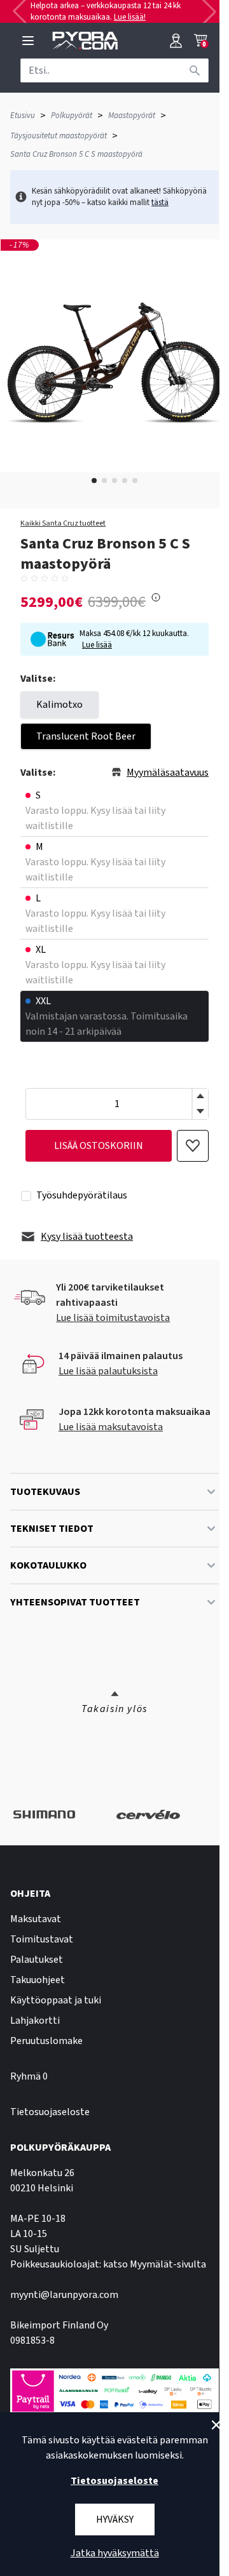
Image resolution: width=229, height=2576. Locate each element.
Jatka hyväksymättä (115, 2553)
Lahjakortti (35, 2021)
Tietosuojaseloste (50, 2112)
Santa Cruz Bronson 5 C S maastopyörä (76, 154)
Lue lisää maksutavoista (111, 1427)
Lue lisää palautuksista (108, 1371)
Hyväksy (115, 2520)
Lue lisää (97, 645)
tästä (160, 202)
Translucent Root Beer (86, 736)
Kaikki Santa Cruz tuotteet (63, 524)
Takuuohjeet (38, 1980)
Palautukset (37, 1960)
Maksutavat (36, 1919)
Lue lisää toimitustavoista (113, 1318)
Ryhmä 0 (29, 2076)
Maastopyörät (132, 116)
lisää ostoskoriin (99, 1146)
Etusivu (23, 116)
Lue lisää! (130, 17)
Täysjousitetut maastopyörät (59, 136)
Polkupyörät (72, 116)
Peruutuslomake (46, 2041)
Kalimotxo (59, 705)
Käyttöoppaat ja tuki (56, 2000)
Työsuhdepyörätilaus (82, 1195)
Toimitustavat (42, 1939)
